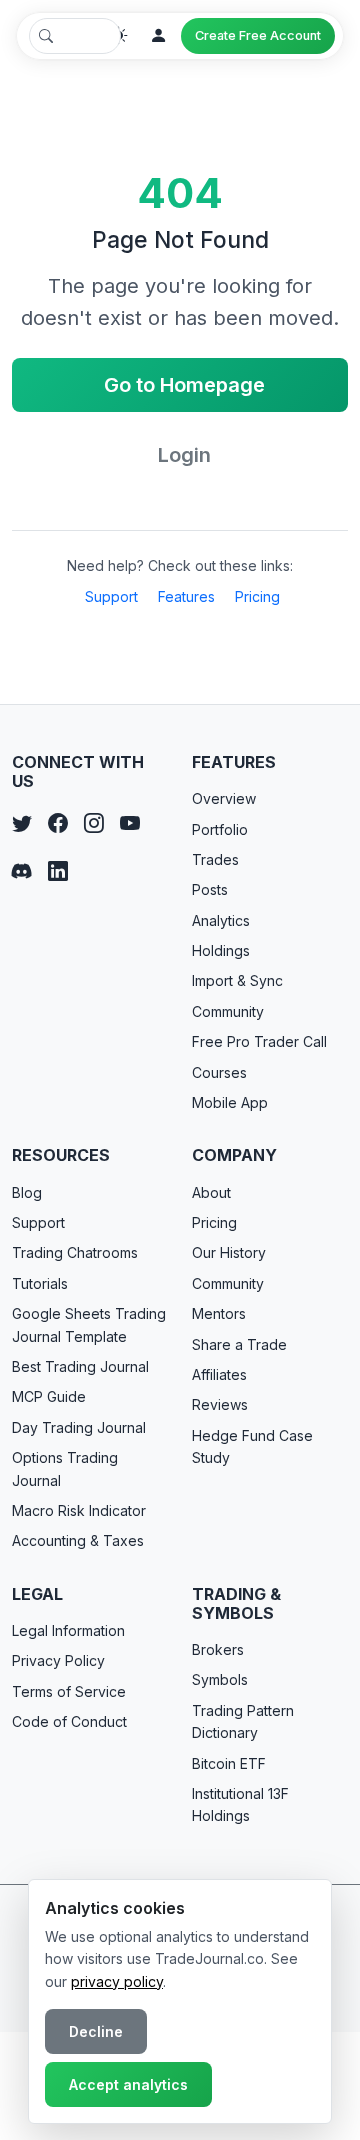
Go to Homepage (184, 385)
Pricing (257, 596)
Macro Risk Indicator (79, 1510)
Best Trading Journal (80, 1366)
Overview (224, 798)
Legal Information (68, 1630)
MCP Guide (49, 1396)
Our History (229, 1252)
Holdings (221, 950)
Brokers (218, 1649)
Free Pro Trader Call (259, 1041)
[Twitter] (22, 823)
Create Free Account (258, 35)
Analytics (221, 920)
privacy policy (117, 1981)
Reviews (220, 1404)
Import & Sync (237, 980)
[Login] (159, 36)
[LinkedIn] (58, 871)
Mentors (219, 1313)
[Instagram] (94, 823)
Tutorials (40, 1283)
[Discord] (22, 871)
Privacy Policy (58, 1660)
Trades (215, 859)
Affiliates (219, 1374)
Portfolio (220, 829)
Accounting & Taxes (78, 1540)
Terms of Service (69, 1691)
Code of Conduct (69, 1721)
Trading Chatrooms (75, 1252)
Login (184, 455)
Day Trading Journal (79, 1427)
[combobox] (75, 36)
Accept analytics (128, 2084)
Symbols (220, 1679)
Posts (210, 889)
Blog (27, 1192)
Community (228, 1011)
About (211, 1192)
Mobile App (230, 1102)
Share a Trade (239, 1344)
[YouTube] (130, 823)
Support (111, 596)
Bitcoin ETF (229, 1763)
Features (186, 596)
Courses (219, 1072)
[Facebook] (58, 823)
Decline (96, 2031)
